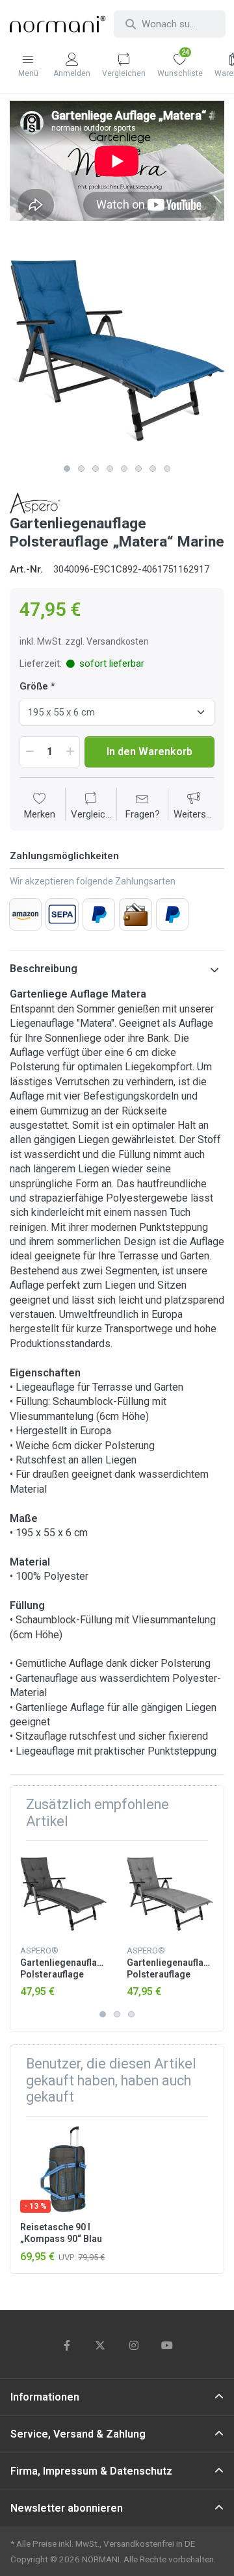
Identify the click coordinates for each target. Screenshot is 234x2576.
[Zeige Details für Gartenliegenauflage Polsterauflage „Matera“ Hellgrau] (170, 1894)
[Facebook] (67, 2345)
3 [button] (96, 469)
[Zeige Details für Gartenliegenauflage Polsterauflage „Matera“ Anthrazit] (63, 1894)
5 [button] (124, 469)
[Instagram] (134, 2345)
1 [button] (67, 469)
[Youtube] (168, 2345)
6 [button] (138, 469)
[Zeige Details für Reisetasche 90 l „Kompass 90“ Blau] (63, 2170)
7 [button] (153, 469)
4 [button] (110, 469)
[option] (117, 350)
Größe (34, 686)
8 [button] (167, 469)
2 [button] (81, 469)
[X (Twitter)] (100, 2345)
